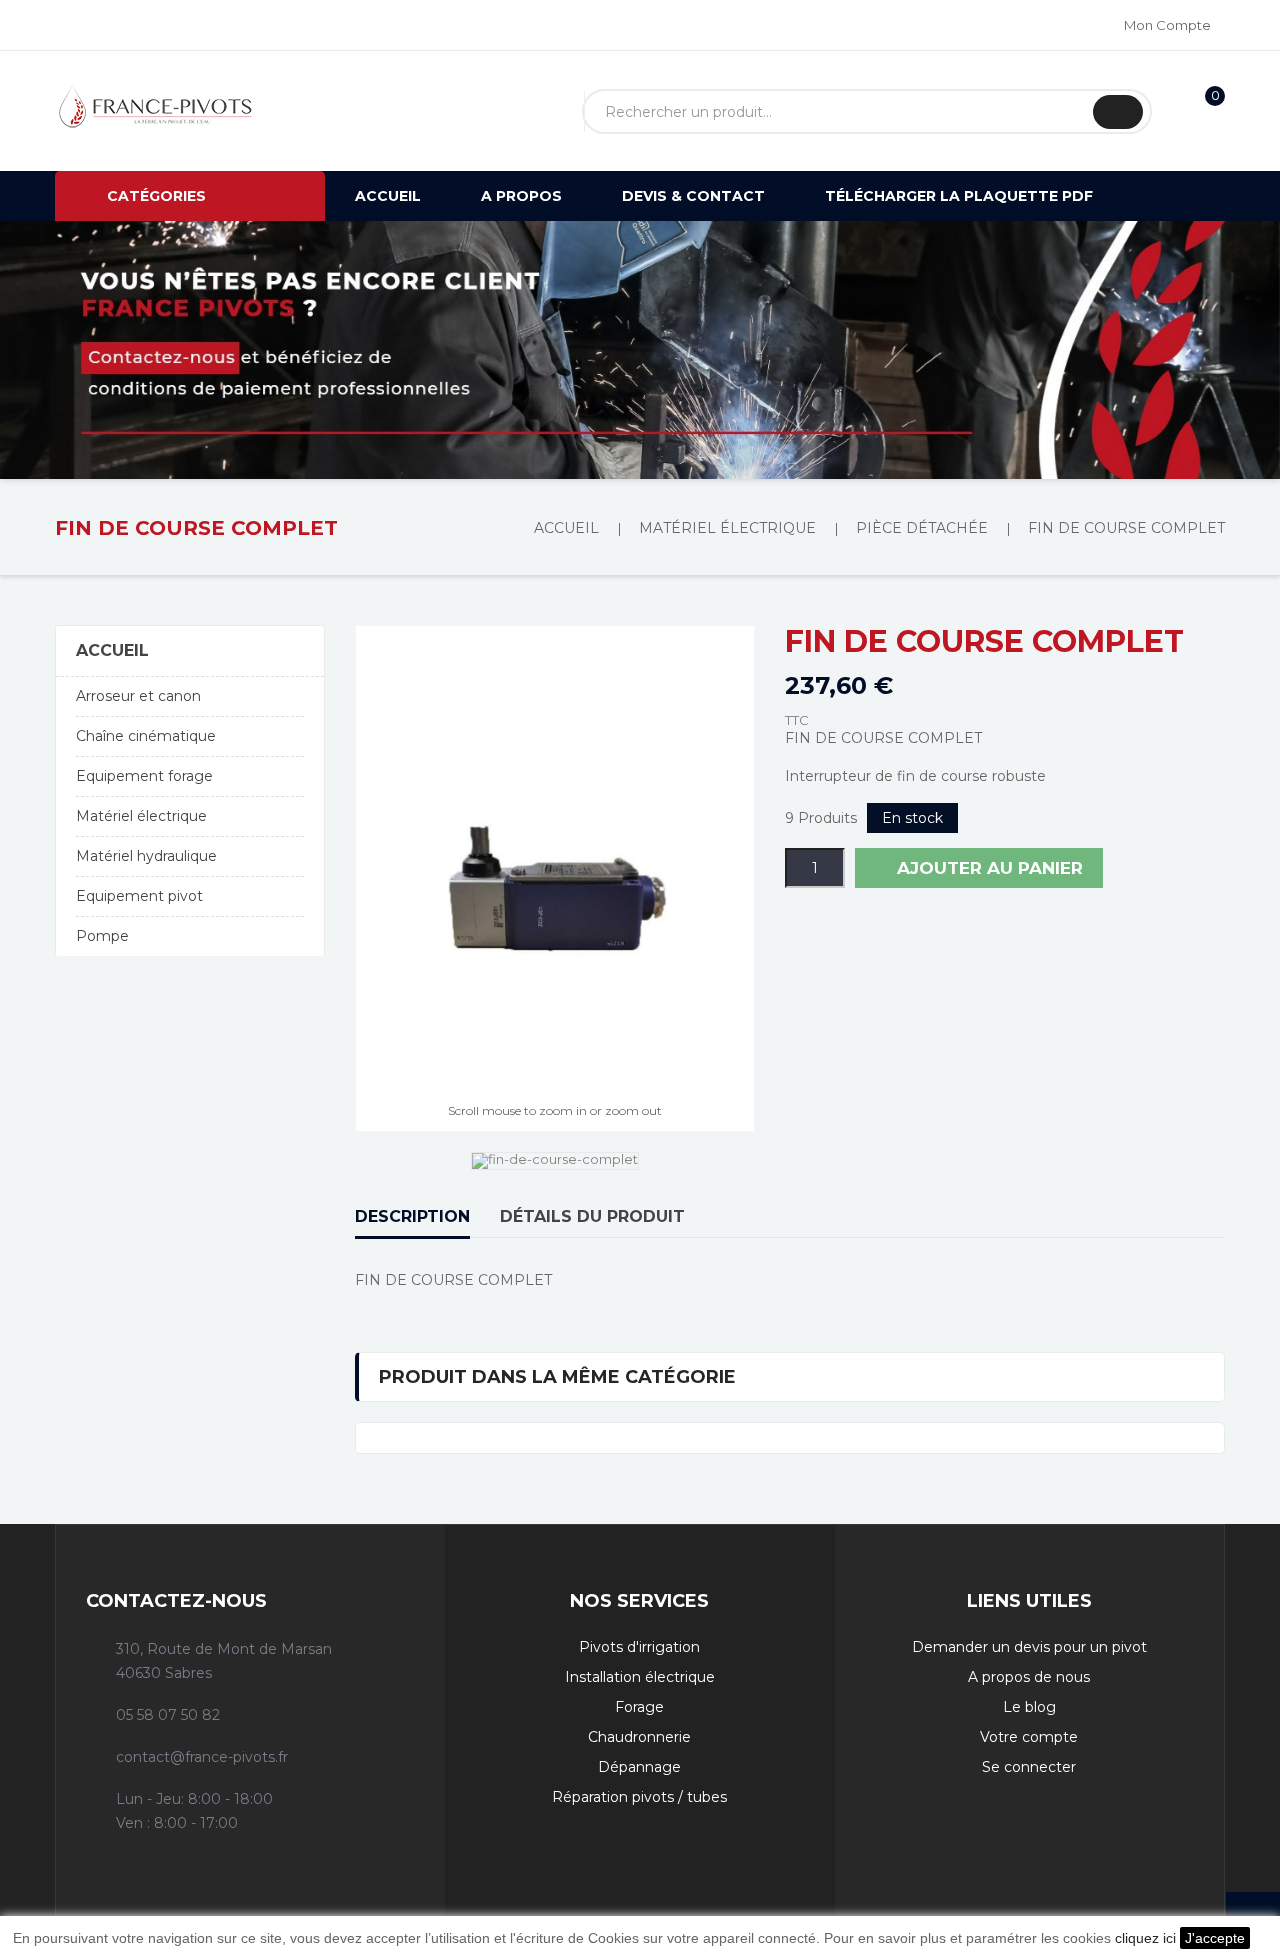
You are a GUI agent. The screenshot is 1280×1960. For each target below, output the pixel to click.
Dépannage (639, 1767)
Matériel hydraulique (146, 856)
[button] (96, 350)
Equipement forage (144, 776)
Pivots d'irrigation (639, 1647)
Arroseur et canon (138, 696)
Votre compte (1029, 1737)
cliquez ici (1145, 1938)
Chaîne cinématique (146, 736)
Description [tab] (412, 1216)
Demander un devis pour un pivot (1029, 1647)
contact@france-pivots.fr (202, 1757)
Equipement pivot (139, 896)
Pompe (102, 936)
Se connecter (1029, 1767)
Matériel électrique (141, 816)
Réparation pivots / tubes (639, 1797)
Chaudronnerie (639, 1737)
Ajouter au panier (987, 868)
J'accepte (1215, 1938)
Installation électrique (640, 1677)
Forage (639, 1707)
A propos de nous (1029, 1677)
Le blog (1029, 1707)
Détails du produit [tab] (592, 1216)
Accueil (112, 650)
